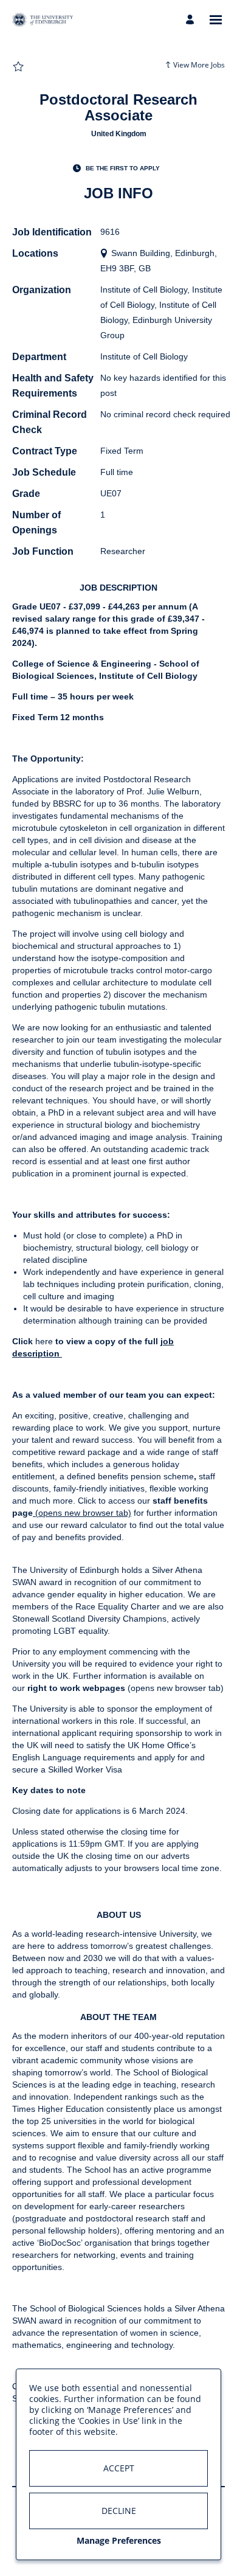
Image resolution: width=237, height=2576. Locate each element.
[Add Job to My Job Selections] (18, 67)
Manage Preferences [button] (119, 2540)
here (44, 1341)
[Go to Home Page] (43, 20)
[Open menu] (216, 20)
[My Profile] (192, 20)
